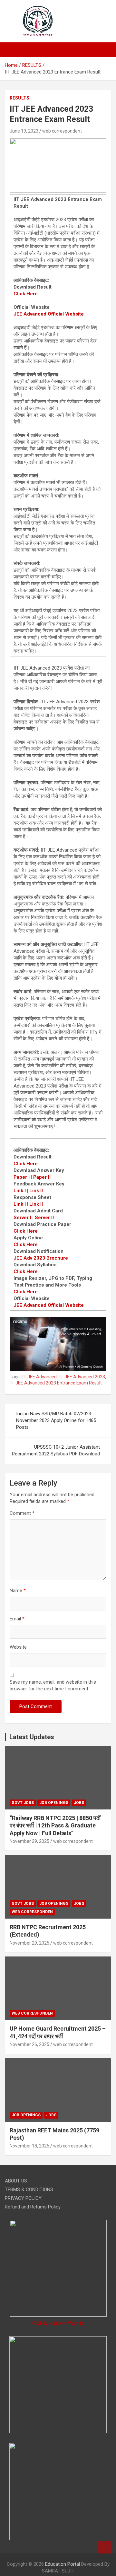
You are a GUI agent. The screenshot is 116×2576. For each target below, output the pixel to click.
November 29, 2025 (29, 1841)
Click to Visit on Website (58, 2323)
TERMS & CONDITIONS (29, 2190)
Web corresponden (32, 1912)
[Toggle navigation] (13, 50)
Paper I (22, 1177)
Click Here (26, 294)
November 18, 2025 (29, 2146)
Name (18, 1591)
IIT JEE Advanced (39, 1377)
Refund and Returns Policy (33, 2207)
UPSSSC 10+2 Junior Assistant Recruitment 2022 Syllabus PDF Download (56, 1450)
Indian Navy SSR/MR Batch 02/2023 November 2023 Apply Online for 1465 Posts (56, 1420)
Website (18, 1647)
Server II (44, 1218)
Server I (22, 1218)
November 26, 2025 (29, 2044)
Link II (36, 1191)
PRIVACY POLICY (23, 2198)
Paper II (42, 1177)
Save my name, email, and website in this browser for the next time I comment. (53, 1685)
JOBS (79, 1803)
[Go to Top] (105, 2547)
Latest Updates (32, 1737)
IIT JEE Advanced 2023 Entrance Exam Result (56, 1383)
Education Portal (63, 2564)
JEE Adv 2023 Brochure (41, 1258)
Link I (20, 1191)
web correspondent (62, 131)
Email (17, 1619)
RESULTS (19, 98)
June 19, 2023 (24, 131)
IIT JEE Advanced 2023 (82, 1377)
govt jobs (23, 1803)
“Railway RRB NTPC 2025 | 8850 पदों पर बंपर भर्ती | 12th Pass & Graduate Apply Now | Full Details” (55, 1826)
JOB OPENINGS (54, 1803)
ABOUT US (16, 2181)
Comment (22, 1513)
